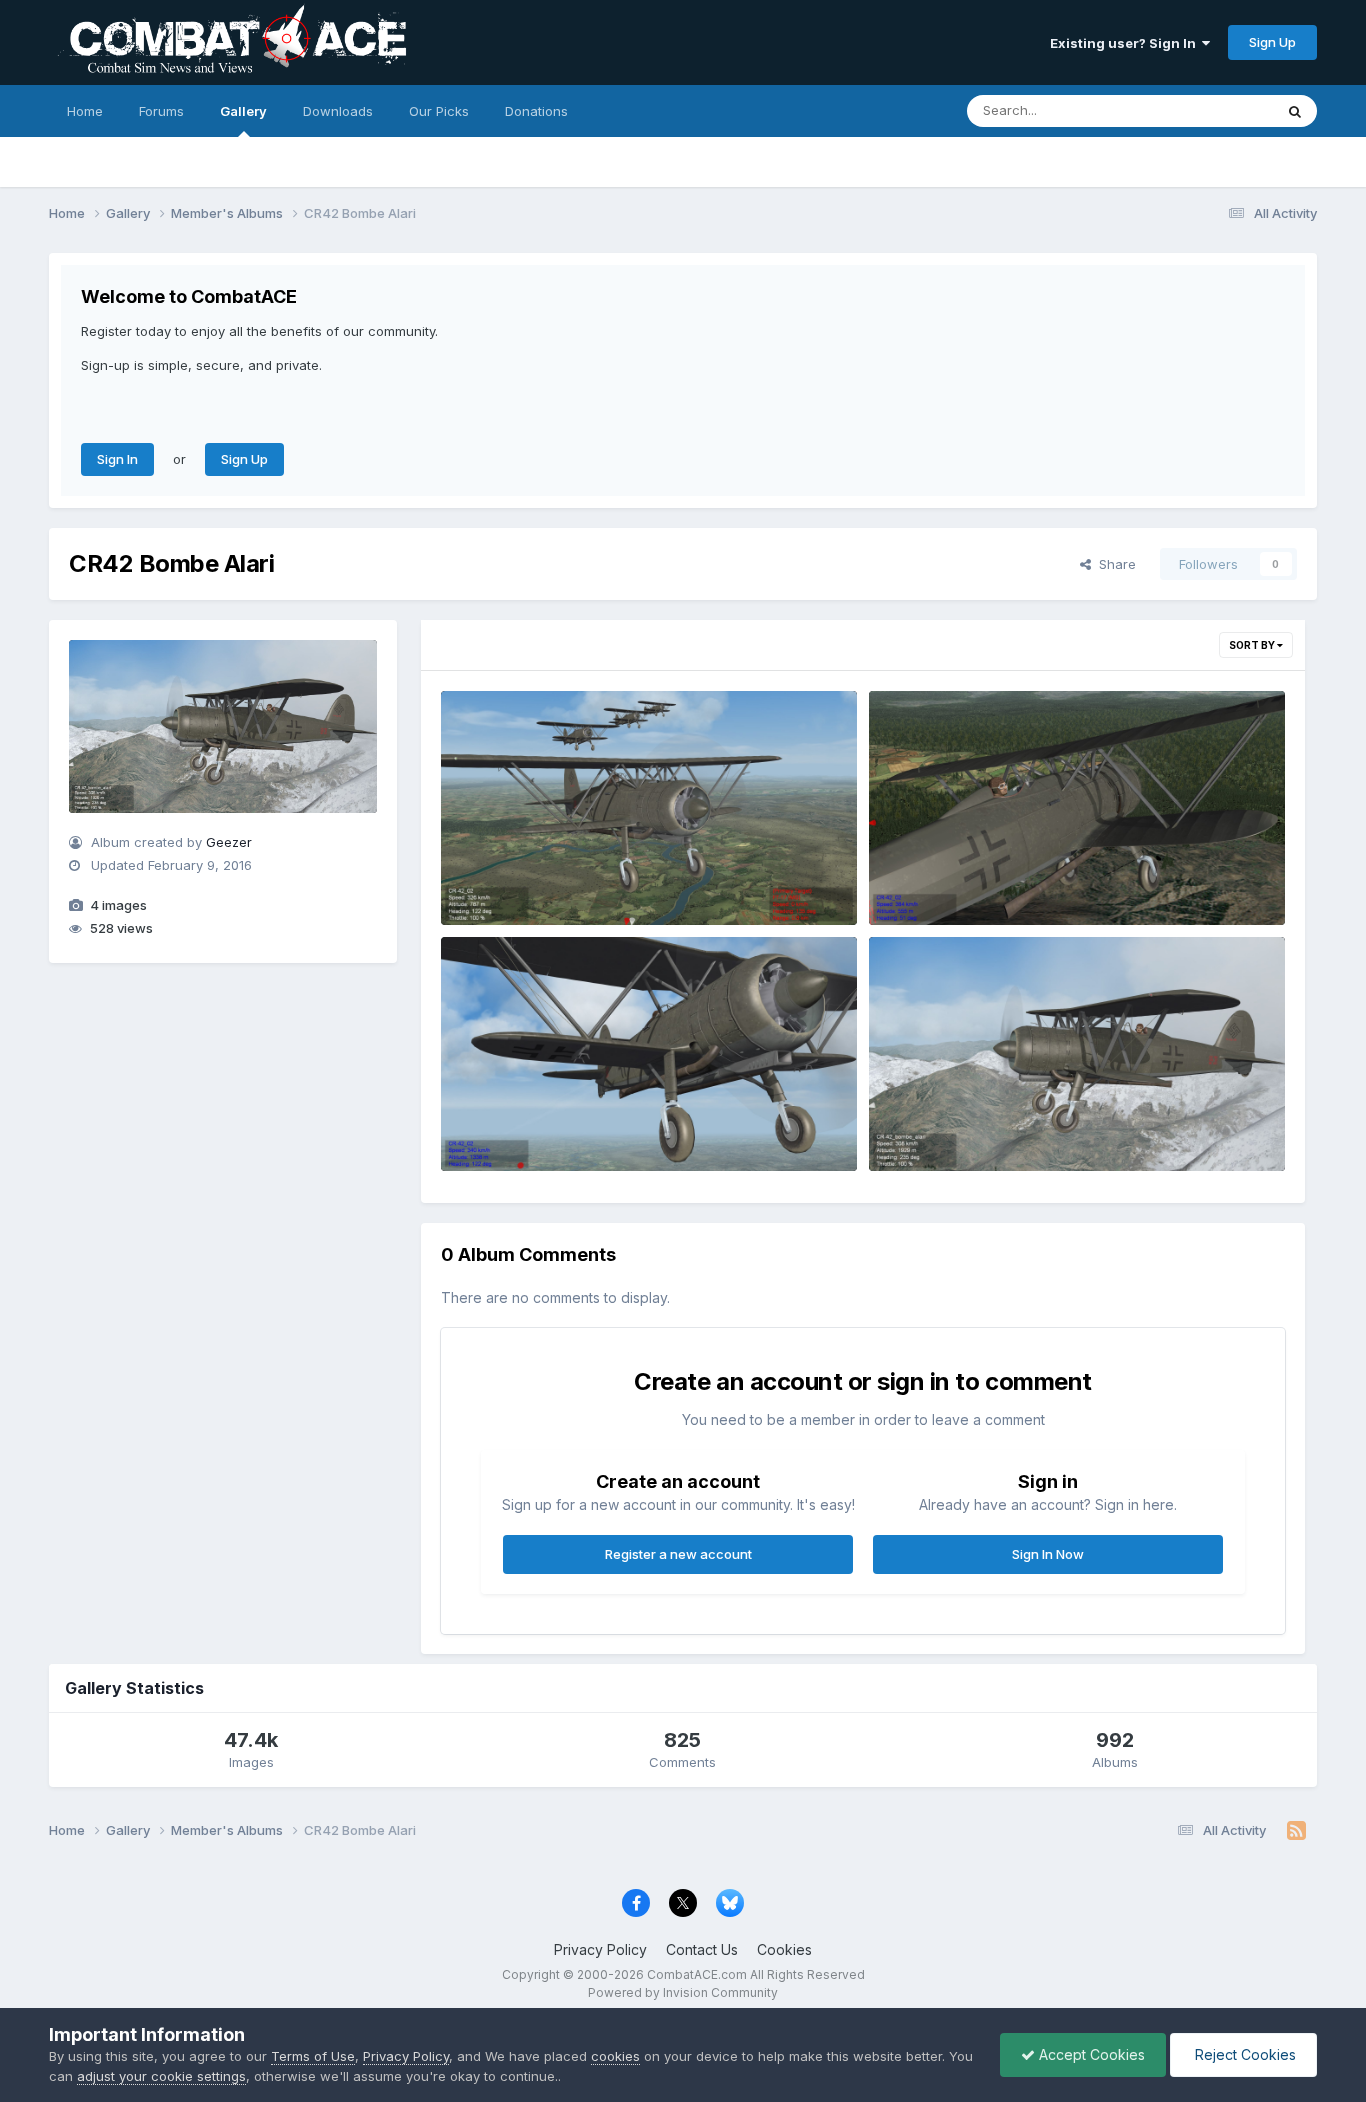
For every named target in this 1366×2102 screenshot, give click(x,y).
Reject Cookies (1243, 2054)
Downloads (338, 111)
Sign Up (1272, 42)
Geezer (229, 842)
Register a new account (678, 1554)
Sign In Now (1048, 1554)
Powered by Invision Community (683, 1992)
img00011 (486, 1124)
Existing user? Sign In (1126, 43)
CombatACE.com (697, 1974)
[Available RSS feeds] (1296, 1831)
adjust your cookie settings (161, 2076)
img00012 (915, 878)
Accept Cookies (1090, 2054)
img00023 (917, 1124)
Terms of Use (313, 2056)
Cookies (784, 1949)
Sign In (117, 459)
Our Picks (439, 111)
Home (85, 111)
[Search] (1295, 111)
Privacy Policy (600, 1949)
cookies (615, 2056)
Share (1113, 564)
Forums (161, 111)
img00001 (487, 878)
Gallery (243, 111)
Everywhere (1211, 110)
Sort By (1253, 645)
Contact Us (702, 1949)
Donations (536, 111)
